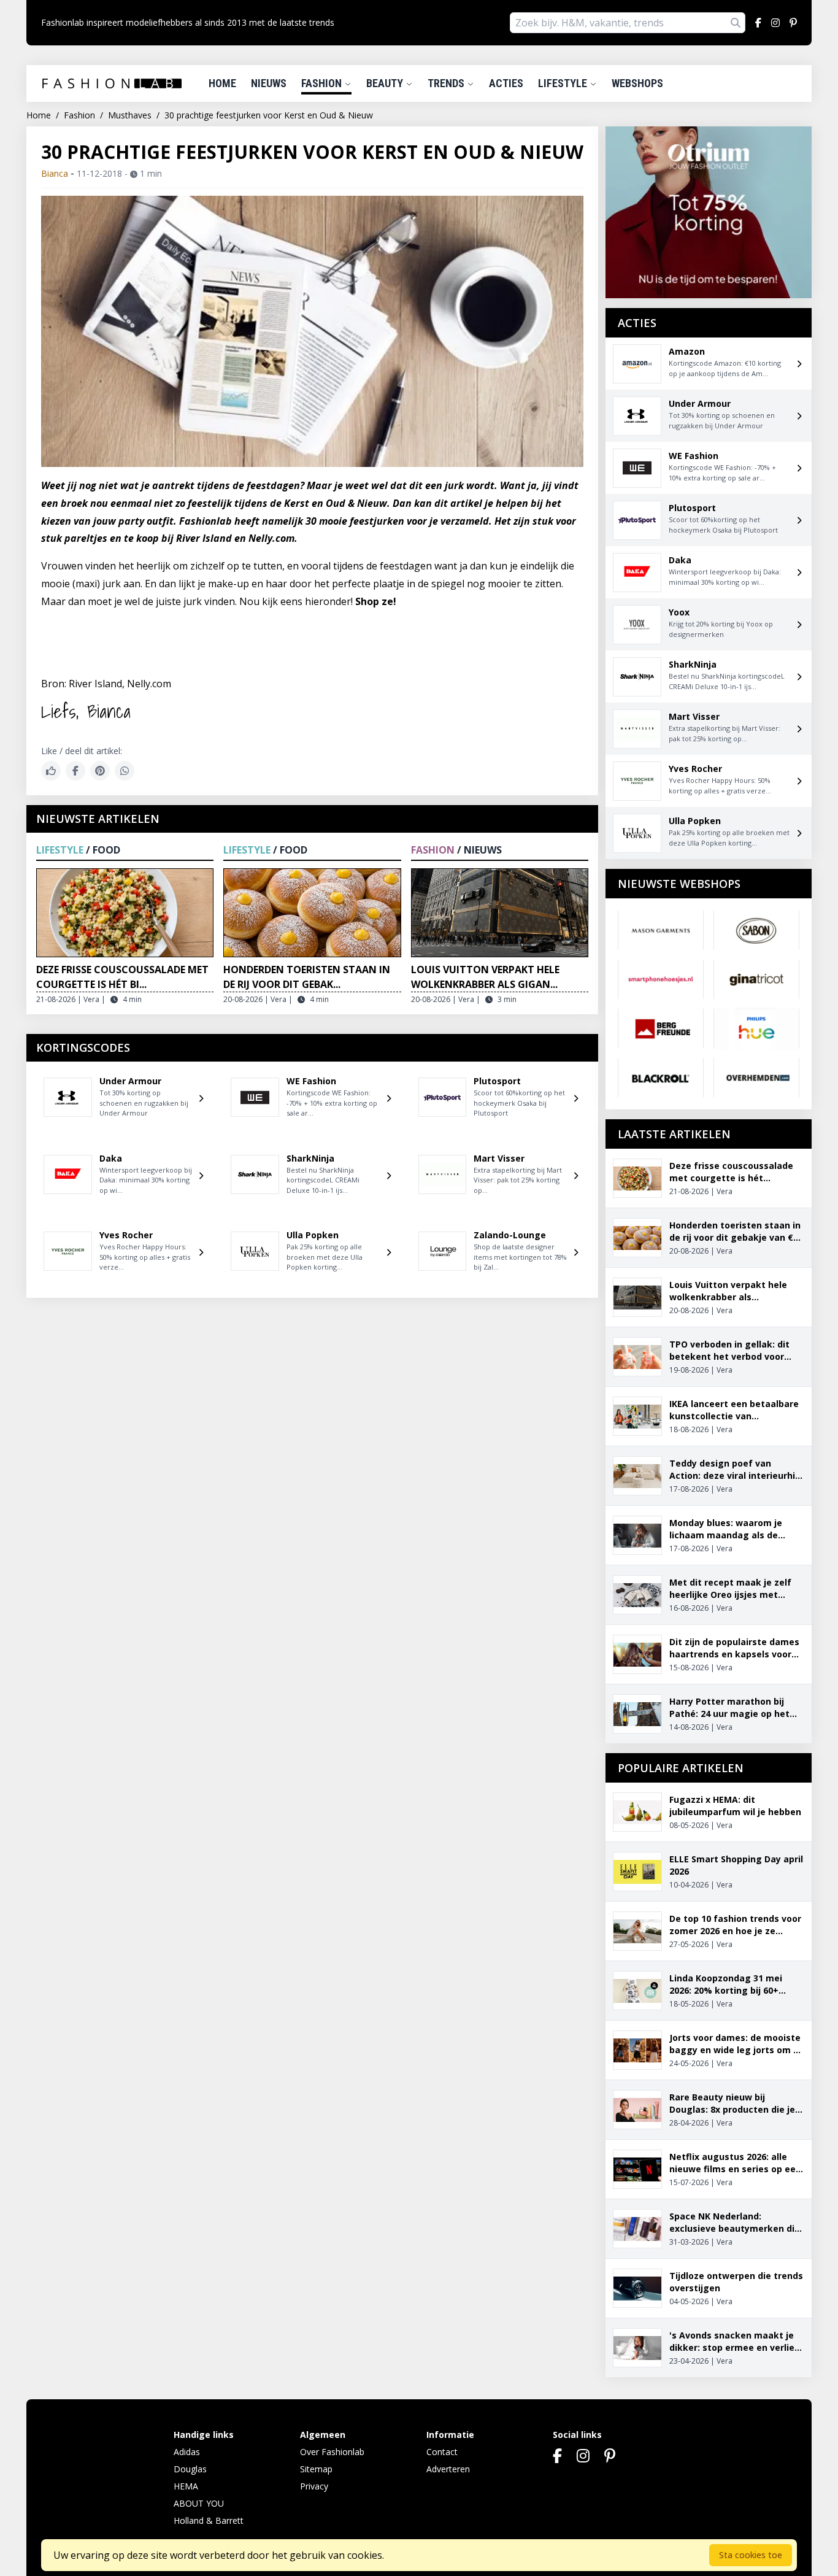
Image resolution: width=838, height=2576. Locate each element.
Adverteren (448, 2469)
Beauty (386, 83)
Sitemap (316, 2469)
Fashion (323, 83)
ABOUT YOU (199, 2503)
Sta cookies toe (751, 2555)
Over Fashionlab (332, 2452)
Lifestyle (564, 83)
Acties (506, 83)
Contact (442, 2452)
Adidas (187, 2452)
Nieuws (269, 83)
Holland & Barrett (209, 2520)
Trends (447, 83)
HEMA (186, 2486)
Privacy (314, 2486)
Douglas (190, 2469)
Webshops (637, 83)
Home (222, 83)
